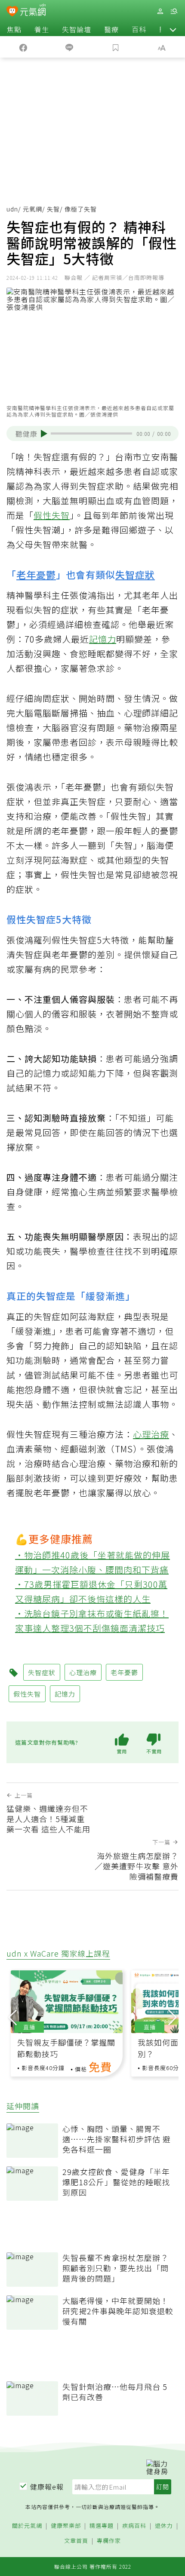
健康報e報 (47, 2487)
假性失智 (52, 515)
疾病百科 (134, 2526)
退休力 (164, 2526)
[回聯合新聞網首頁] (12, 12)
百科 (139, 29)
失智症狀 (135, 574)
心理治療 (151, 1434)
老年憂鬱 (36, 574)
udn (12, 209)
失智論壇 (77, 29)
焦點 (14, 29)
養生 (42, 29)
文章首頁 (76, 2541)
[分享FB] (23, 47)
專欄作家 (109, 2541)
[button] (173, 29)
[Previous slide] (12, 2016)
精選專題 (102, 2526)
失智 (53, 209)
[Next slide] (173, 2016)
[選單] (174, 11)
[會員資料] (160, 11)
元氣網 (32, 209)
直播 (29, 2027)
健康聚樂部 (66, 2526)
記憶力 (103, 639)
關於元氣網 (27, 2526)
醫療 (111, 29)
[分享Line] (70, 47)
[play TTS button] (44, 434)
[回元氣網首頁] (33, 11)
